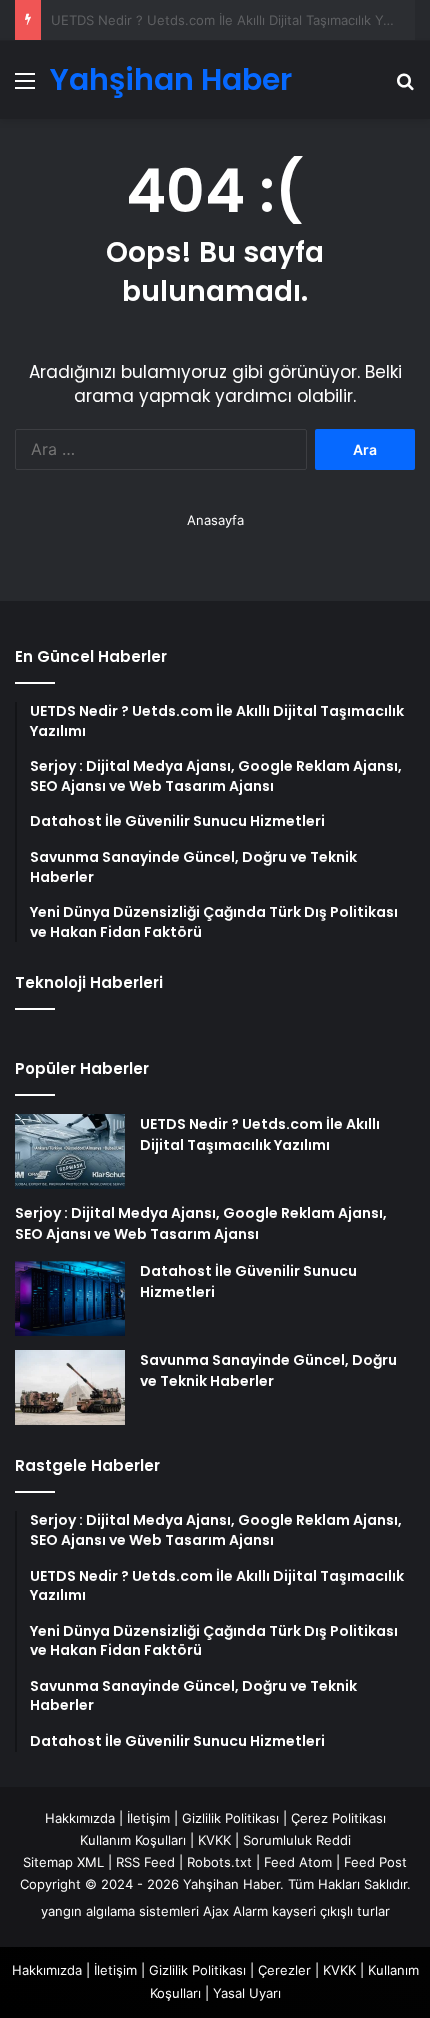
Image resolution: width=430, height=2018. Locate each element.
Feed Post (375, 1862)
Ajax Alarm (235, 1911)
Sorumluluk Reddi (297, 1840)
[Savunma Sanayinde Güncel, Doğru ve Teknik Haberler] (70, 1387)
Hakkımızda (80, 1818)
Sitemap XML (63, 1862)
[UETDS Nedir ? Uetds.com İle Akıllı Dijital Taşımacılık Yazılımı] (70, 1151)
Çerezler (284, 1970)
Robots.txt (219, 1862)
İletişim (148, 1818)
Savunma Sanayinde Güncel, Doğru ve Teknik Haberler (268, 1370)
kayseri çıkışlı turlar (331, 1911)
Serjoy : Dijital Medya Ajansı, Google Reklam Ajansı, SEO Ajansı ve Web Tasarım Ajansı (201, 1223)
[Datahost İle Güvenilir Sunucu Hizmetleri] (70, 1298)
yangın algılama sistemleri (120, 1911)
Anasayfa (215, 520)
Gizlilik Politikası (230, 1818)
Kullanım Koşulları (133, 1840)
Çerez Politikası (338, 1818)
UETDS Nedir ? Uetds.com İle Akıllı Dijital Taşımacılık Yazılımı (260, 1134)
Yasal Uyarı (247, 1993)
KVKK (214, 1840)
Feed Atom (298, 1862)
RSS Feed (145, 1862)
